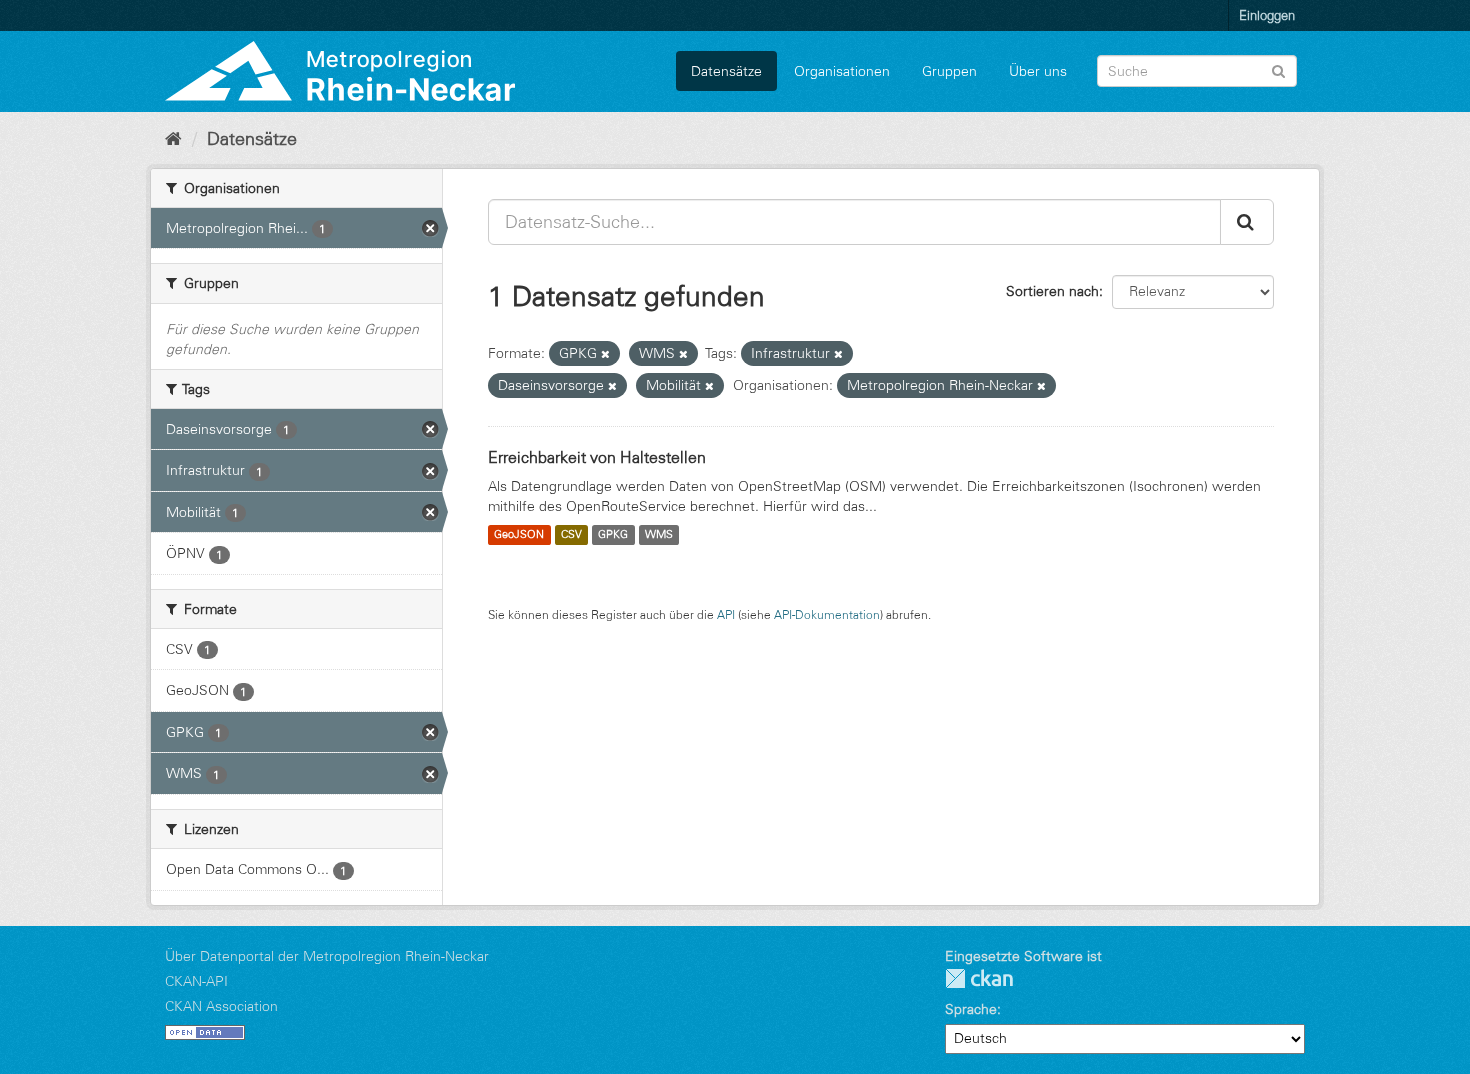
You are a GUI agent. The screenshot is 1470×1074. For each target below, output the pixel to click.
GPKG (613, 535)
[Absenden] (1278, 69)
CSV (571, 535)
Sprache (971, 1009)
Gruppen (949, 71)
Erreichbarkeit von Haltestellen (597, 457)
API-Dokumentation (827, 614)
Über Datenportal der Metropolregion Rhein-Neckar (327, 956)
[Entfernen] (605, 354)
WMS (659, 535)
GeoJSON (519, 535)
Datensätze (726, 71)
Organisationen (842, 71)
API (726, 614)
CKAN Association (221, 1006)
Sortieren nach (1052, 291)
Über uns (1038, 71)
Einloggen (1267, 15)
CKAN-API (196, 981)
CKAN (979, 978)
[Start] (173, 139)
